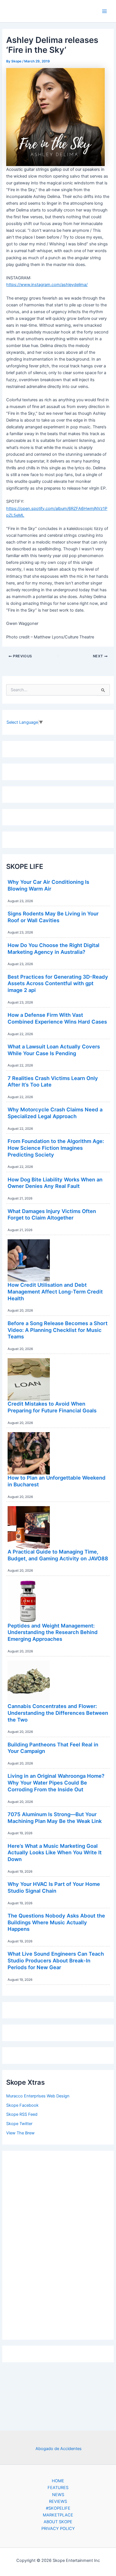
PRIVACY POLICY (58, 2529)
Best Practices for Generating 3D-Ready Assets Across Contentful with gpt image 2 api (58, 983)
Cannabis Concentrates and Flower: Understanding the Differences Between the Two (58, 1713)
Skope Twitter (19, 2124)
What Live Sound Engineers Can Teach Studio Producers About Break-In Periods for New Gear (56, 1960)
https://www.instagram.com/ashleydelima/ (47, 285)
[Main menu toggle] (104, 11)
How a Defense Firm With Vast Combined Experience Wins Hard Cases (57, 1018)
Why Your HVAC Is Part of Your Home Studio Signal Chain (54, 1887)
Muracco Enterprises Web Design (38, 2096)
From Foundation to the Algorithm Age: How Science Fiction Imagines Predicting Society (56, 1148)
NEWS (58, 2495)
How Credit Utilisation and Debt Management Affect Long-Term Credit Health (55, 1291)
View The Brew (20, 2133)
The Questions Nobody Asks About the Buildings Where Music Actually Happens (56, 1922)
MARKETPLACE (58, 2515)
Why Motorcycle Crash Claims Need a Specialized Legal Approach (55, 1113)
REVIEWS (58, 2501)
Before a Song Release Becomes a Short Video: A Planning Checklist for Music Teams (58, 1330)
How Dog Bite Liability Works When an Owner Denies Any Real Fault (55, 1183)
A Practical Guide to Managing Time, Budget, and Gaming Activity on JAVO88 (58, 1555)
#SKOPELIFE (58, 2508)
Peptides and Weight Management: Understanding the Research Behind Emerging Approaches (53, 1632)
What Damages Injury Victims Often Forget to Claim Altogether (52, 1214)
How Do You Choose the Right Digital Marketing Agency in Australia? (53, 948)
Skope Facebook (22, 2105)
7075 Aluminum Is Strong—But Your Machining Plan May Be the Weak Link (55, 1818)
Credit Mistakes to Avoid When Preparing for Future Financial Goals (52, 1407)
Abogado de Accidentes (59, 2449)
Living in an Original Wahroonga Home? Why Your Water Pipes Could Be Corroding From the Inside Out (56, 1782)
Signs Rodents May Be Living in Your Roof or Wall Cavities (53, 917)
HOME (58, 2481)
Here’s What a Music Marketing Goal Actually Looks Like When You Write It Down (55, 1852)
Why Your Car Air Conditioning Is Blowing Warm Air (48, 885)
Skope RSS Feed (22, 2114)
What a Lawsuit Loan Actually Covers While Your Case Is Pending (54, 1050)
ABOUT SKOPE (58, 2522)
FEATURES (58, 2488)
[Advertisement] (58, 2244)
